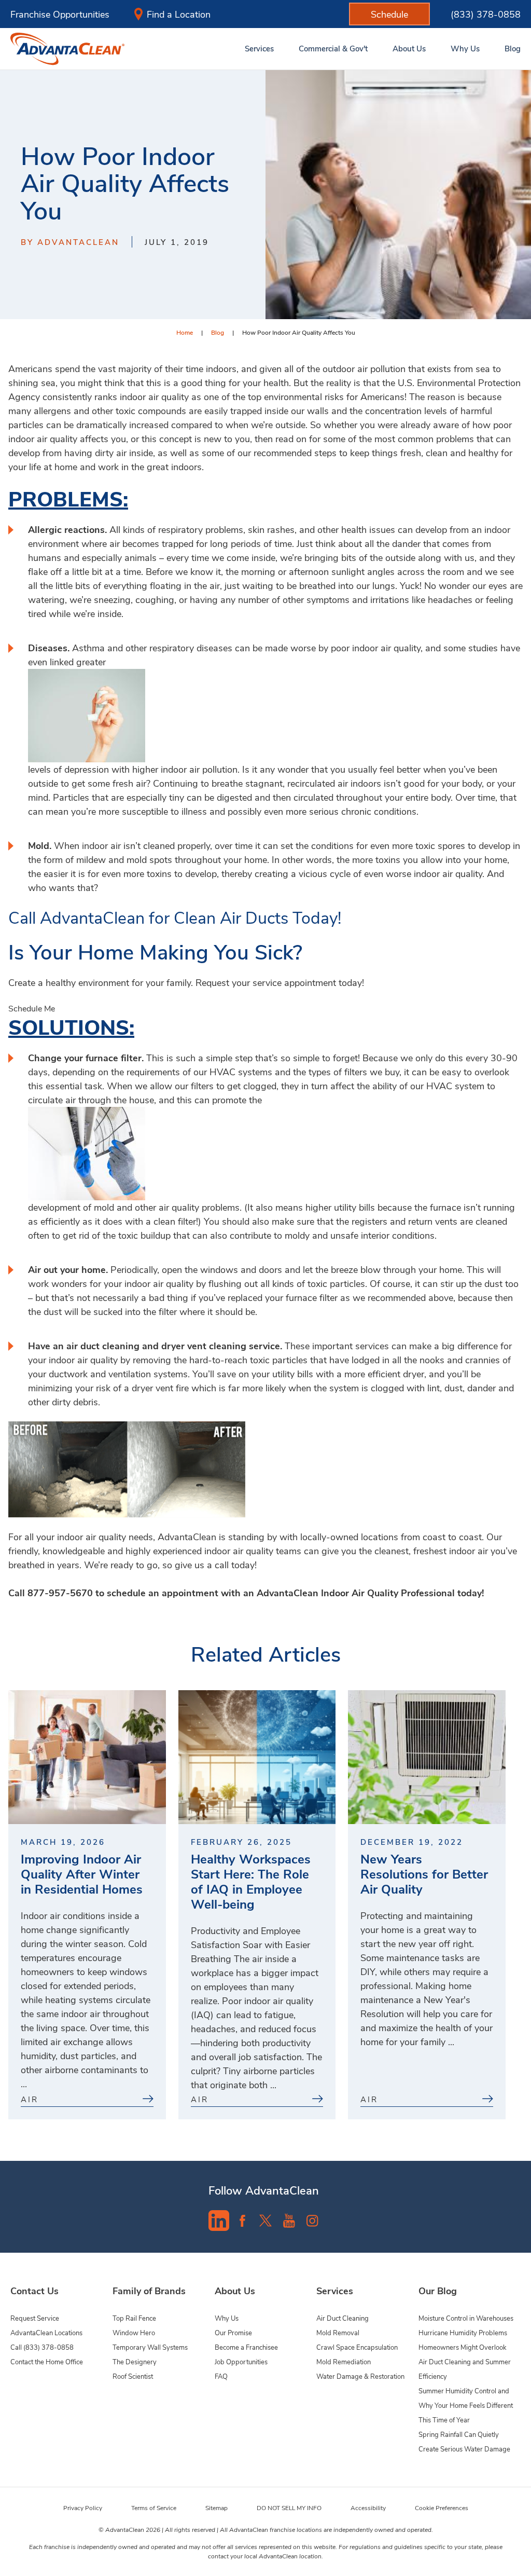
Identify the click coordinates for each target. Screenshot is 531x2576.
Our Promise (233, 2332)
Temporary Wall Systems (150, 2347)
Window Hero (134, 2332)
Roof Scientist (133, 2376)
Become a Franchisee (246, 2347)
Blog (218, 332)
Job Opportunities (241, 2361)
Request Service (35, 2318)
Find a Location (179, 14)
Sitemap (216, 2508)
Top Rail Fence (134, 2318)
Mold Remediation (344, 2361)
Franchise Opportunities (60, 14)
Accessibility (368, 2508)
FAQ (221, 2376)
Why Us (227, 2318)
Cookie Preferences (442, 2508)
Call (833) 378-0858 (42, 2347)
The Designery (135, 2361)
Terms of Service (154, 2508)
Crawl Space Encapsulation (357, 2347)
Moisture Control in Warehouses (466, 2318)
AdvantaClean (288, 1593)
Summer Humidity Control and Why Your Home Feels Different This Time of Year (466, 2405)
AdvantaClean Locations (46, 2332)
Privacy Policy (83, 2508)
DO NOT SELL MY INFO (289, 2508)
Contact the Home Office (47, 2361)
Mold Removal (338, 2332)
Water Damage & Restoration (360, 2376)
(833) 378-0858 (486, 14)
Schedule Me (32, 1008)
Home (185, 332)
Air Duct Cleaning (343, 2318)
